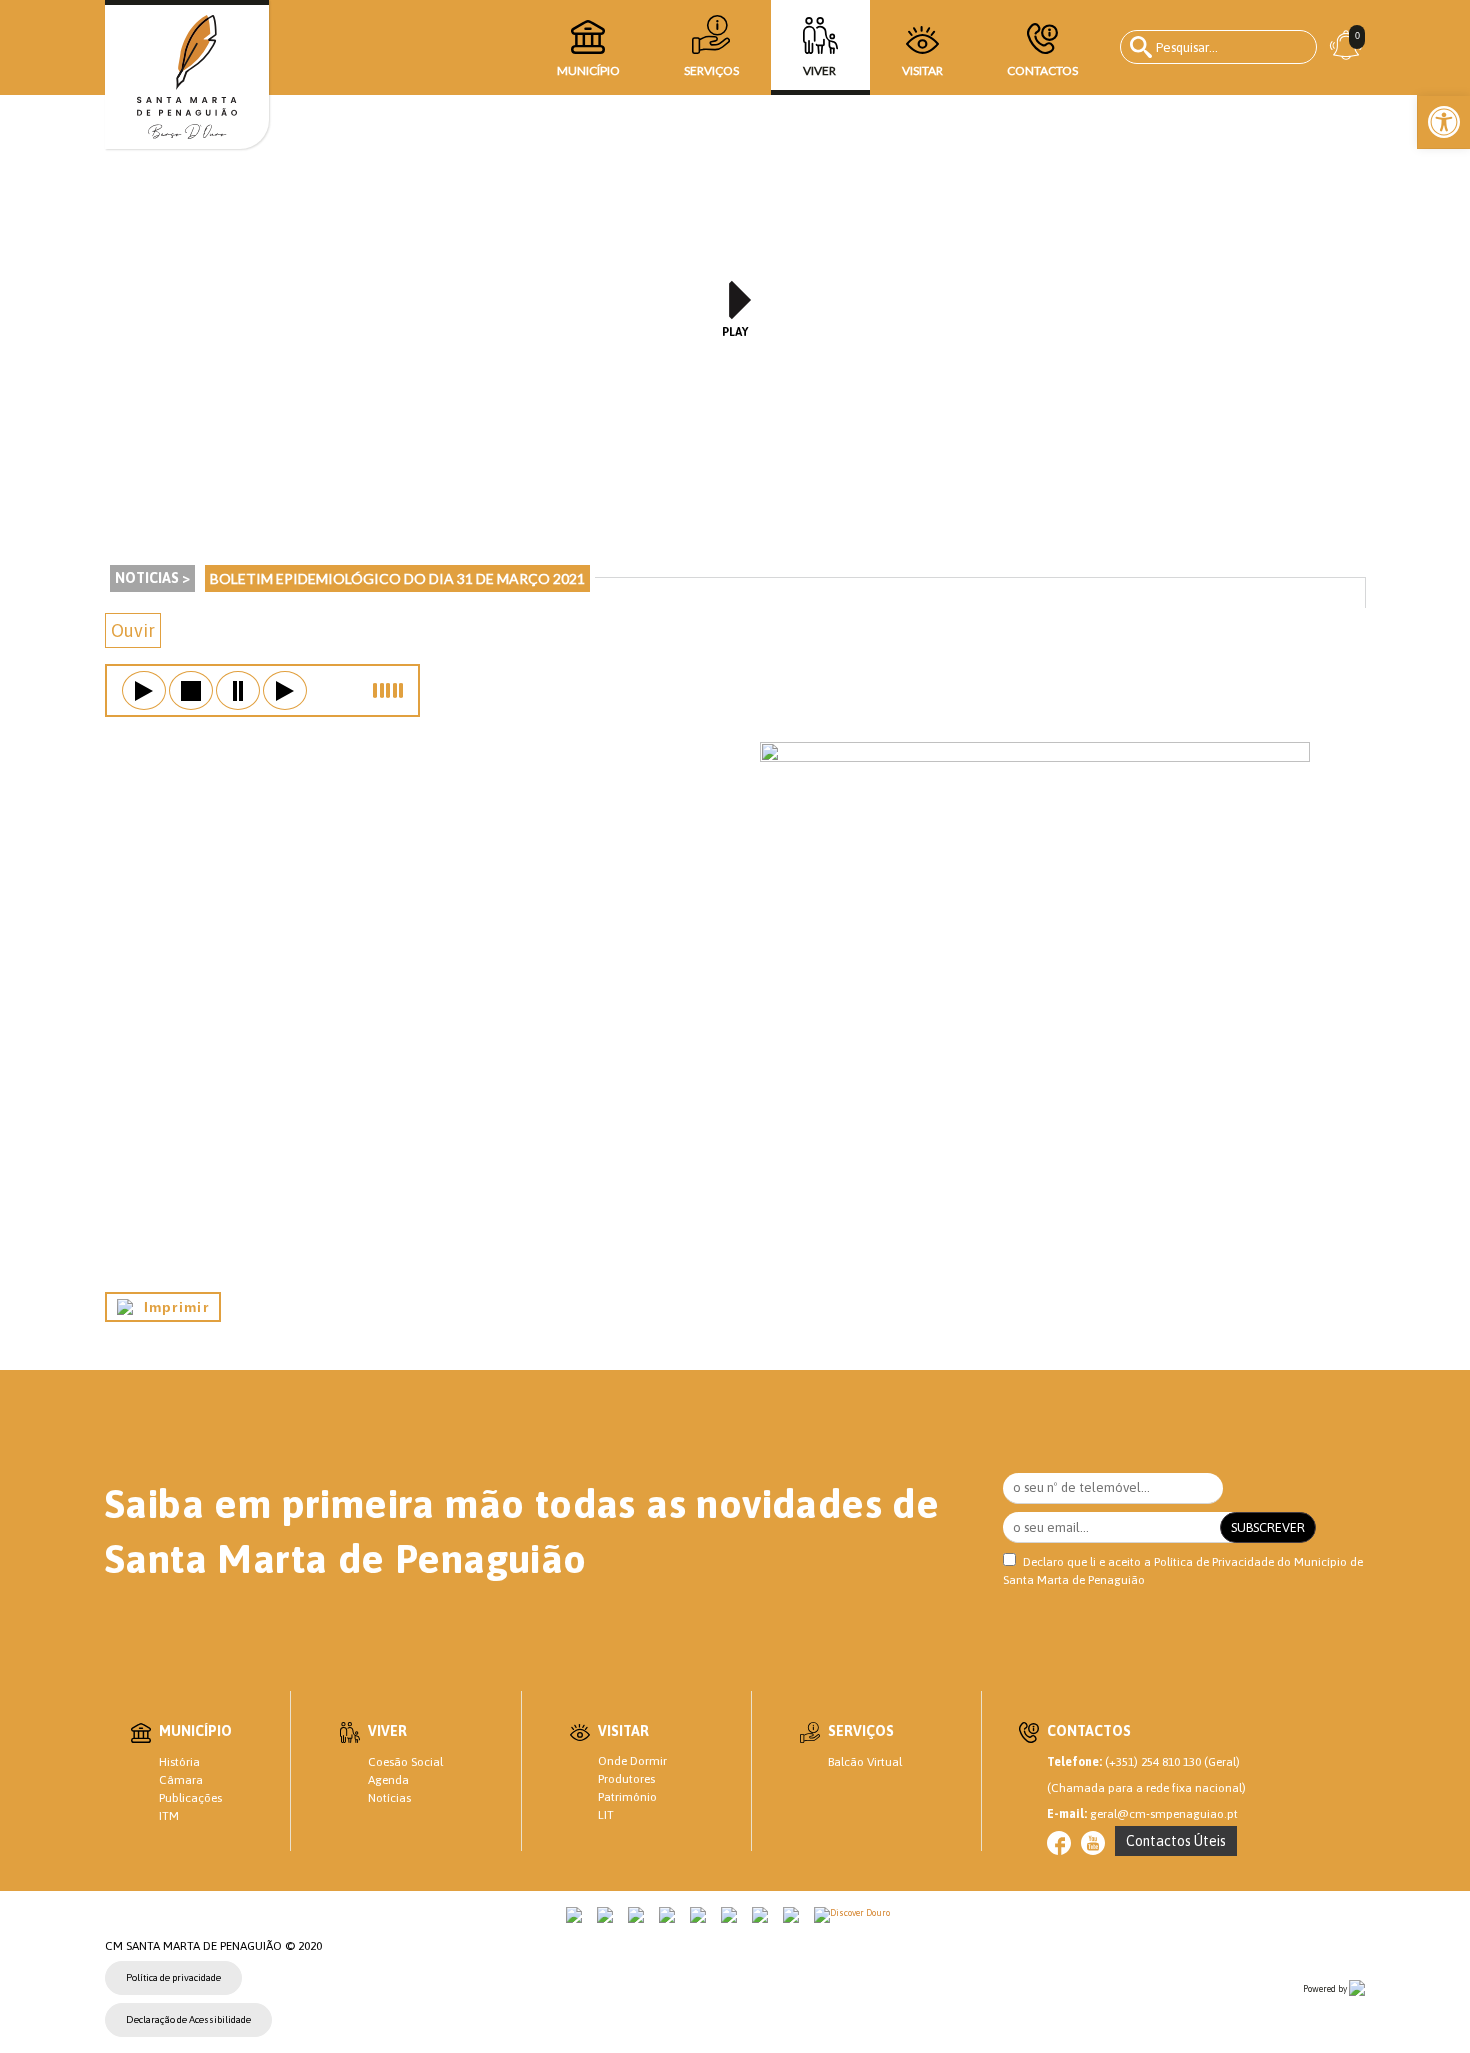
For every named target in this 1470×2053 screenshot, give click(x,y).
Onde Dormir (632, 1761)
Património (627, 1797)
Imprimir (171, 1307)
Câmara (181, 1780)
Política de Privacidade (1214, 1562)
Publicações (190, 1798)
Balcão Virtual (865, 1762)
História (179, 1762)
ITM (169, 1816)
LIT (606, 1815)
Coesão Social (405, 1762)
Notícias (389, 1798)
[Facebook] (1059, 1843)
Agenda (388, 1780)
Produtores (626, 1779)
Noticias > (152, 578)
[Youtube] (1093, 1843)
